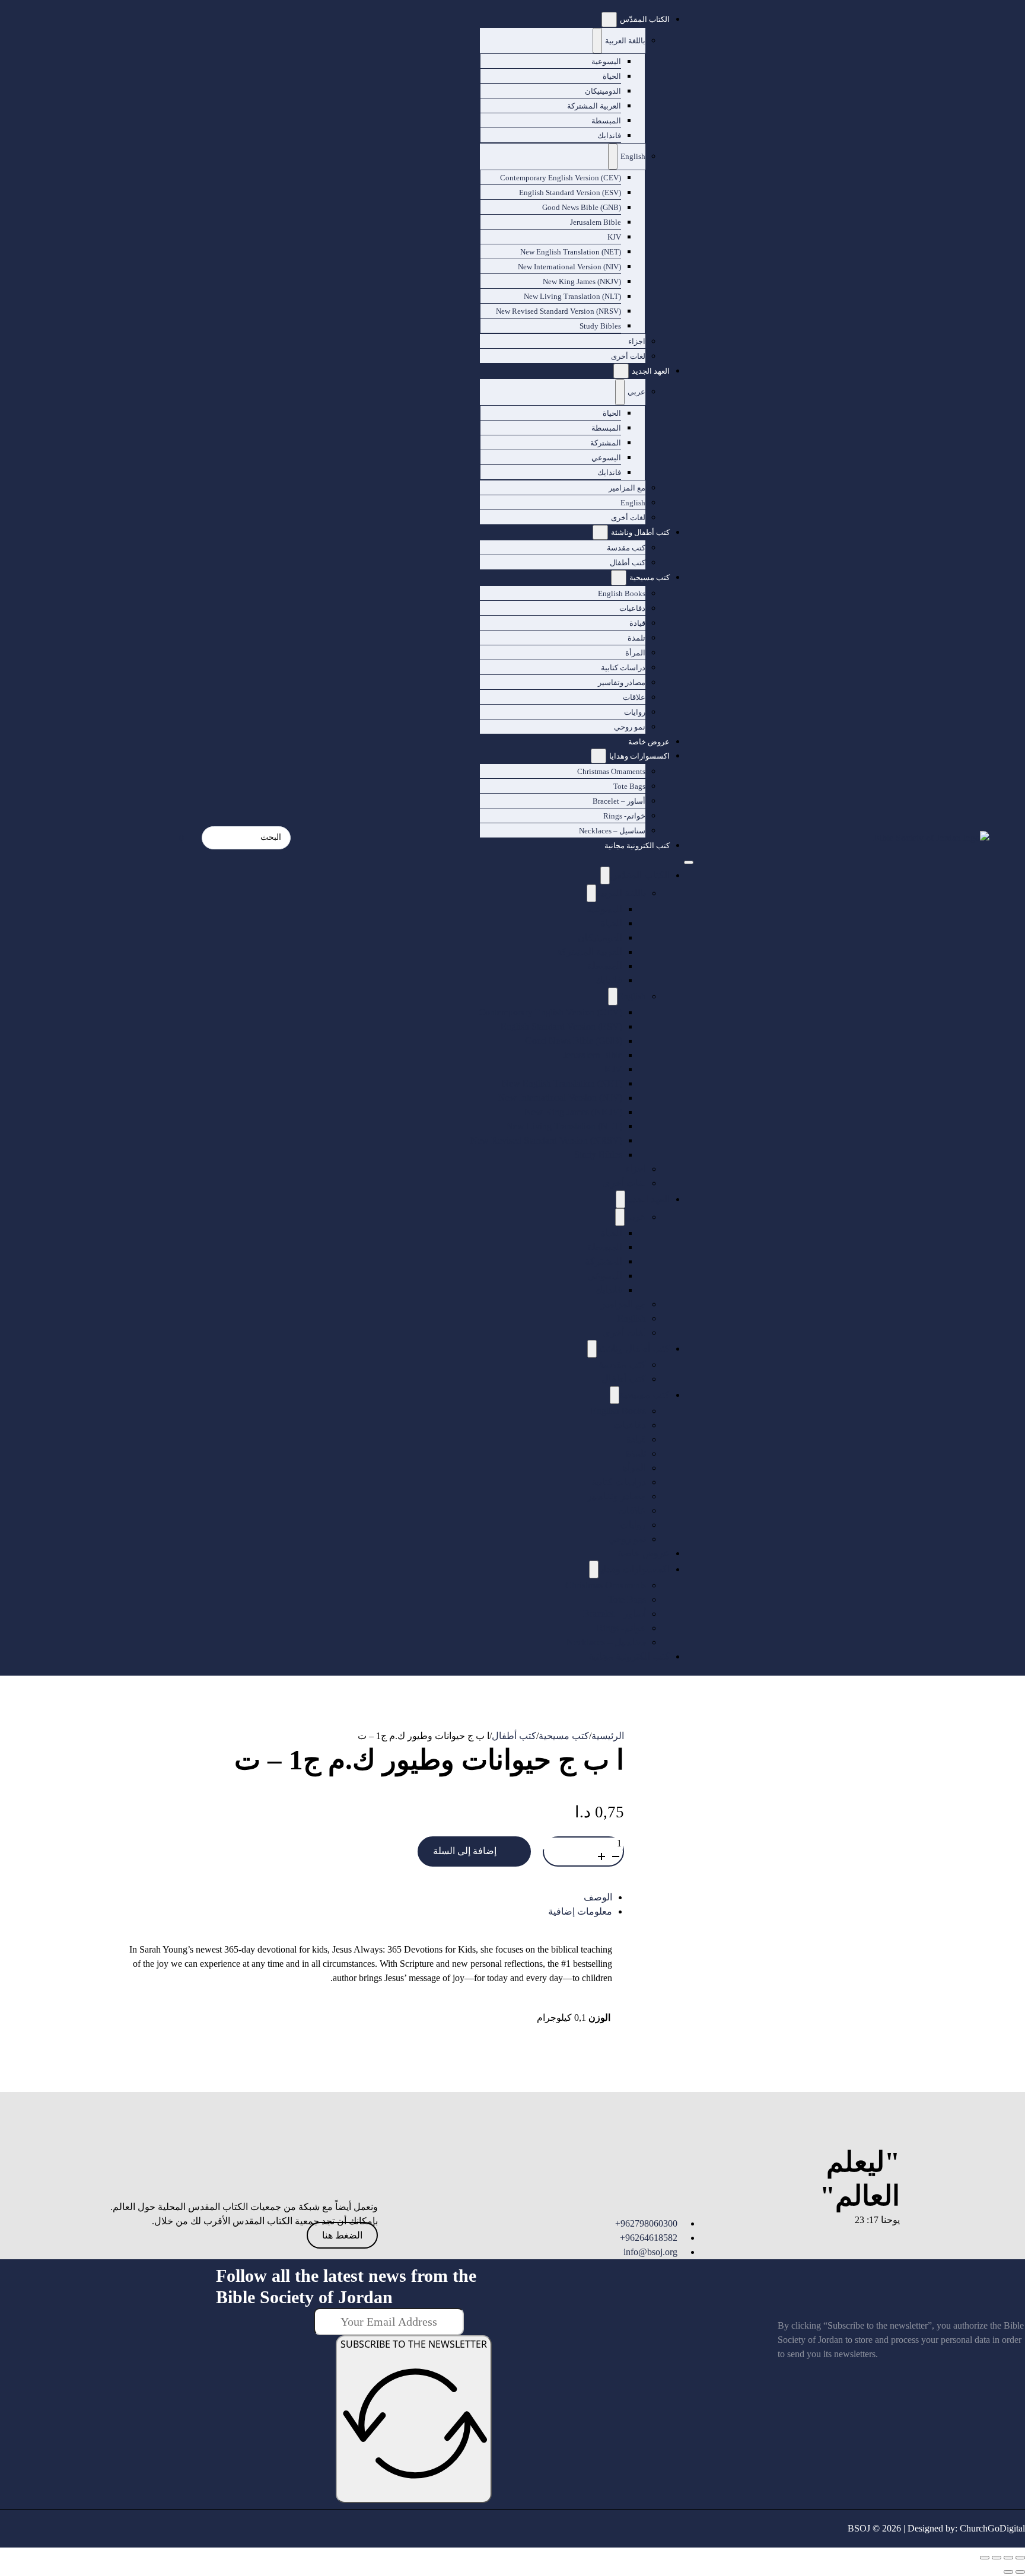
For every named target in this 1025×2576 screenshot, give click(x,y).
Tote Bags (629, 786)
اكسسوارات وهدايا (639, 756)
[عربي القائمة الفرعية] (620, 392)
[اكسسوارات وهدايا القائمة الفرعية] (599, 756)
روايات (635, 712)
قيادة (637, 623)
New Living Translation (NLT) (572, 296)
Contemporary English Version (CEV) (561, 178)
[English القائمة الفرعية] (613, 157)
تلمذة (636, 638)
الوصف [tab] (598, 1897)
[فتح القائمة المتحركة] (689, 862)
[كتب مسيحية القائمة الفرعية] (619, 578)
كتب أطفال (628, 563)
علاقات (634, 697)
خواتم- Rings (624, 816)
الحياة (612, 76)
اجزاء (637, 341)
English (633, 156)
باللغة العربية (625, 41)
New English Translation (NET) (571, 252)
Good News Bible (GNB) (582, 207)
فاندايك (609, 136)
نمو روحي (630, 727)
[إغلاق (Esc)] (985, 2558)
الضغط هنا (342, 2235)
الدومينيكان (603, 91)
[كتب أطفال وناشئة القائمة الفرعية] (600, 533)
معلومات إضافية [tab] (580, 1911)
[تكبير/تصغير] (1020, 2558)
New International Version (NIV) (569, 267)
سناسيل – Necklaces (612, 831)
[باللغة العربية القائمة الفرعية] (597, 41)
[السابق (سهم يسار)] (1020, 2572)
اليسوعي (606, 458)
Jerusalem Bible (596, 222)
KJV (614, 237)
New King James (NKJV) (582, 281)
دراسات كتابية (623, 668)
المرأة (635, 653)
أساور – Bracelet (619, 801)
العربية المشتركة (594, 106)
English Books (622, 593)
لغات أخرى (628, 356)
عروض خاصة (649, 742)
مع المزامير (627, 488)
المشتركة (606, 443)
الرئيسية (608, 1736)
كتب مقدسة (626, 548)
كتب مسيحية (650, 577)
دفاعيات (632, 608)
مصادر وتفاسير (622, 682)
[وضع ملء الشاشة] (1008, 2558)
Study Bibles (600, 326)
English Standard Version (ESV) (570, 192)
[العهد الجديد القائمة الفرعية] (621, 371)
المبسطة (606, 121)
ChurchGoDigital (992, 2528)
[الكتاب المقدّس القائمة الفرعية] (609, 20)
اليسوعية (606, 61)
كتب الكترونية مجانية (637, 846)
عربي (636, 392)
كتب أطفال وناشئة (640, 532)
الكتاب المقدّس (645, 19)
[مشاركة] (997, 2558)
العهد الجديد (651, 371)
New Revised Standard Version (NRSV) (558, 311)
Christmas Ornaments (611, 771)
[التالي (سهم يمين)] (1008, 2572)
